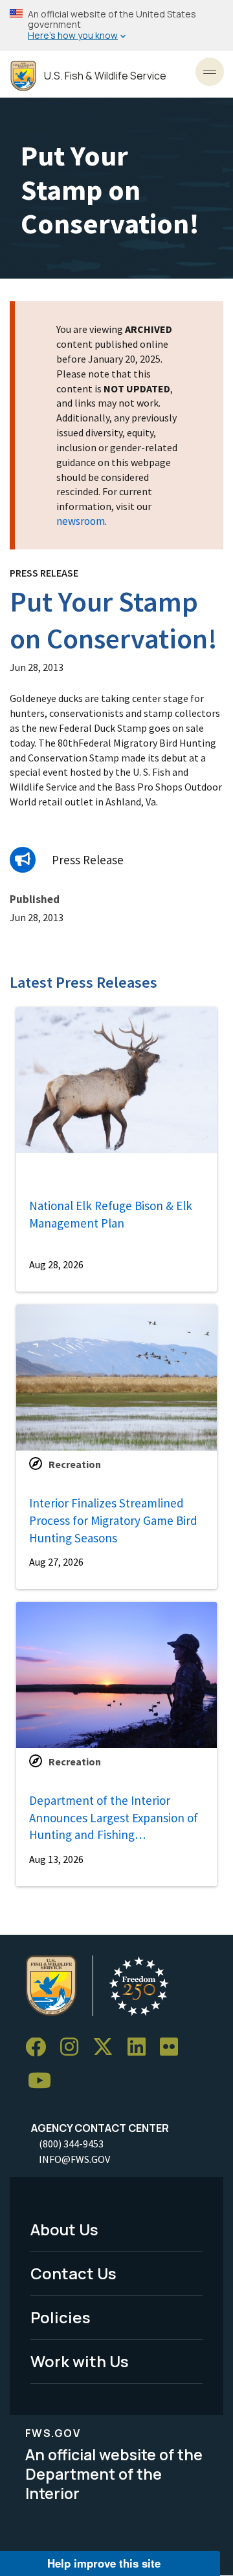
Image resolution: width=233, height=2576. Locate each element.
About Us (64, 2229)
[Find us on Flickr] (173, 2048)
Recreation (75, 1464)
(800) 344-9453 (71, 2144)
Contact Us (73, 2273)
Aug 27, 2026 (56, 1562)
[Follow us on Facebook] (40, 2048)
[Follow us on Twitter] (107, 2048)
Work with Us (80, 2361)
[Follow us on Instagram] (74, 2048)
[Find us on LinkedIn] (141, 2048)
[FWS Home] (23, 76)
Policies (61, 2317)
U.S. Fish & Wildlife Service (105, 76)
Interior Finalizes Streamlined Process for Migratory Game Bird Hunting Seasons (113, 1520)
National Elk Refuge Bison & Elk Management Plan (111, 1214)
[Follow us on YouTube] (44, 2081)
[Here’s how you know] (116, 26)
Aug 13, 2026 (56, 1859)
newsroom (81, 521)
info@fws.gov (74, 2159)
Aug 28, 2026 (56, 1264)
